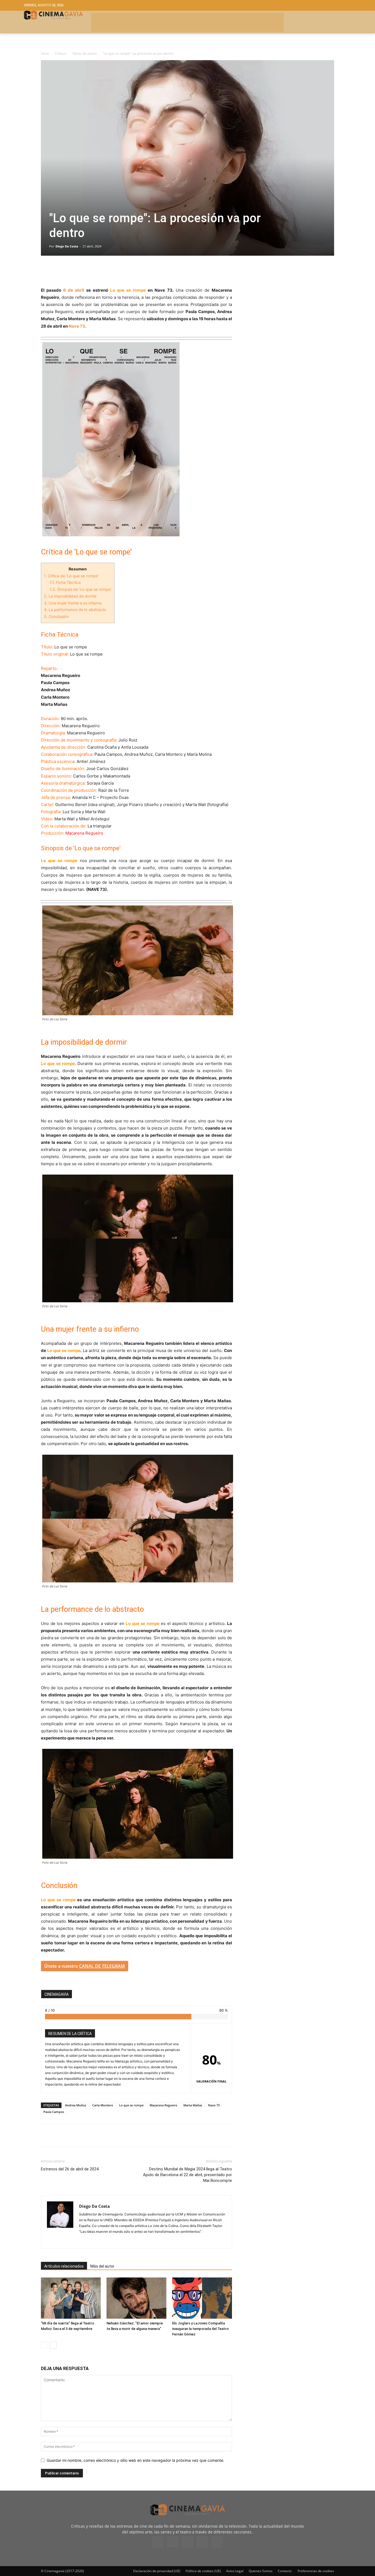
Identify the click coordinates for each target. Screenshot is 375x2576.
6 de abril (74, 290)
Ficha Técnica (65, 582)
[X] (59, 271)
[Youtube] (217, 2542)
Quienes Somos (261, 2571)
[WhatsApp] (97, 271)
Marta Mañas (193, 2105)
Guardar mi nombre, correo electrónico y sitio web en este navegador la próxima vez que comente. (135, 2460)
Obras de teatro (85, 53)
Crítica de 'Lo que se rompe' (71, 576)
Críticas (61, 53)
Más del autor (102, 2266)
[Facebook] (46, 271)
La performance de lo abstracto (75, 610)
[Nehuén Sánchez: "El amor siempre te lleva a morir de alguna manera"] (136, 2298)
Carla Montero (103, 2105)
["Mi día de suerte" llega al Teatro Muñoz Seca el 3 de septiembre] (71, 2298)
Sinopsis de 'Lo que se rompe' (81, 589)
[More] (110, 271)
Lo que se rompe (131, 2105)
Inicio (45, 53)
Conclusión (56, 616)
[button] (311, 5)
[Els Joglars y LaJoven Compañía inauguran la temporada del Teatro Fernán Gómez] (202, 2298)
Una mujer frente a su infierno (73, 603)
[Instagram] (84, 2241)
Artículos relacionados (64, 2266)
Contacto (285, 2571)
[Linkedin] (72, 271)
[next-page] (53, 2345)
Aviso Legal (235, 2571)
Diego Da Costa (67, 246)
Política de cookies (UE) (203, 2571)
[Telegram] (84, 271)
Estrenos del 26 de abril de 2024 (70, 2169)
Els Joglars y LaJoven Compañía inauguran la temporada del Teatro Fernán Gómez (200, 2329)
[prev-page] (44, 2345)
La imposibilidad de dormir (70, 596)
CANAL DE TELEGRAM (102, 1966)
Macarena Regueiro (163, 2105)
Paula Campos (54, 2112)
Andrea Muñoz (76, 2105)
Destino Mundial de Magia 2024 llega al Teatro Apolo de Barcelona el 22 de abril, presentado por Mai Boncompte (187, 2175)
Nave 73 (77, 326)
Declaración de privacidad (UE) (157, 2571)
